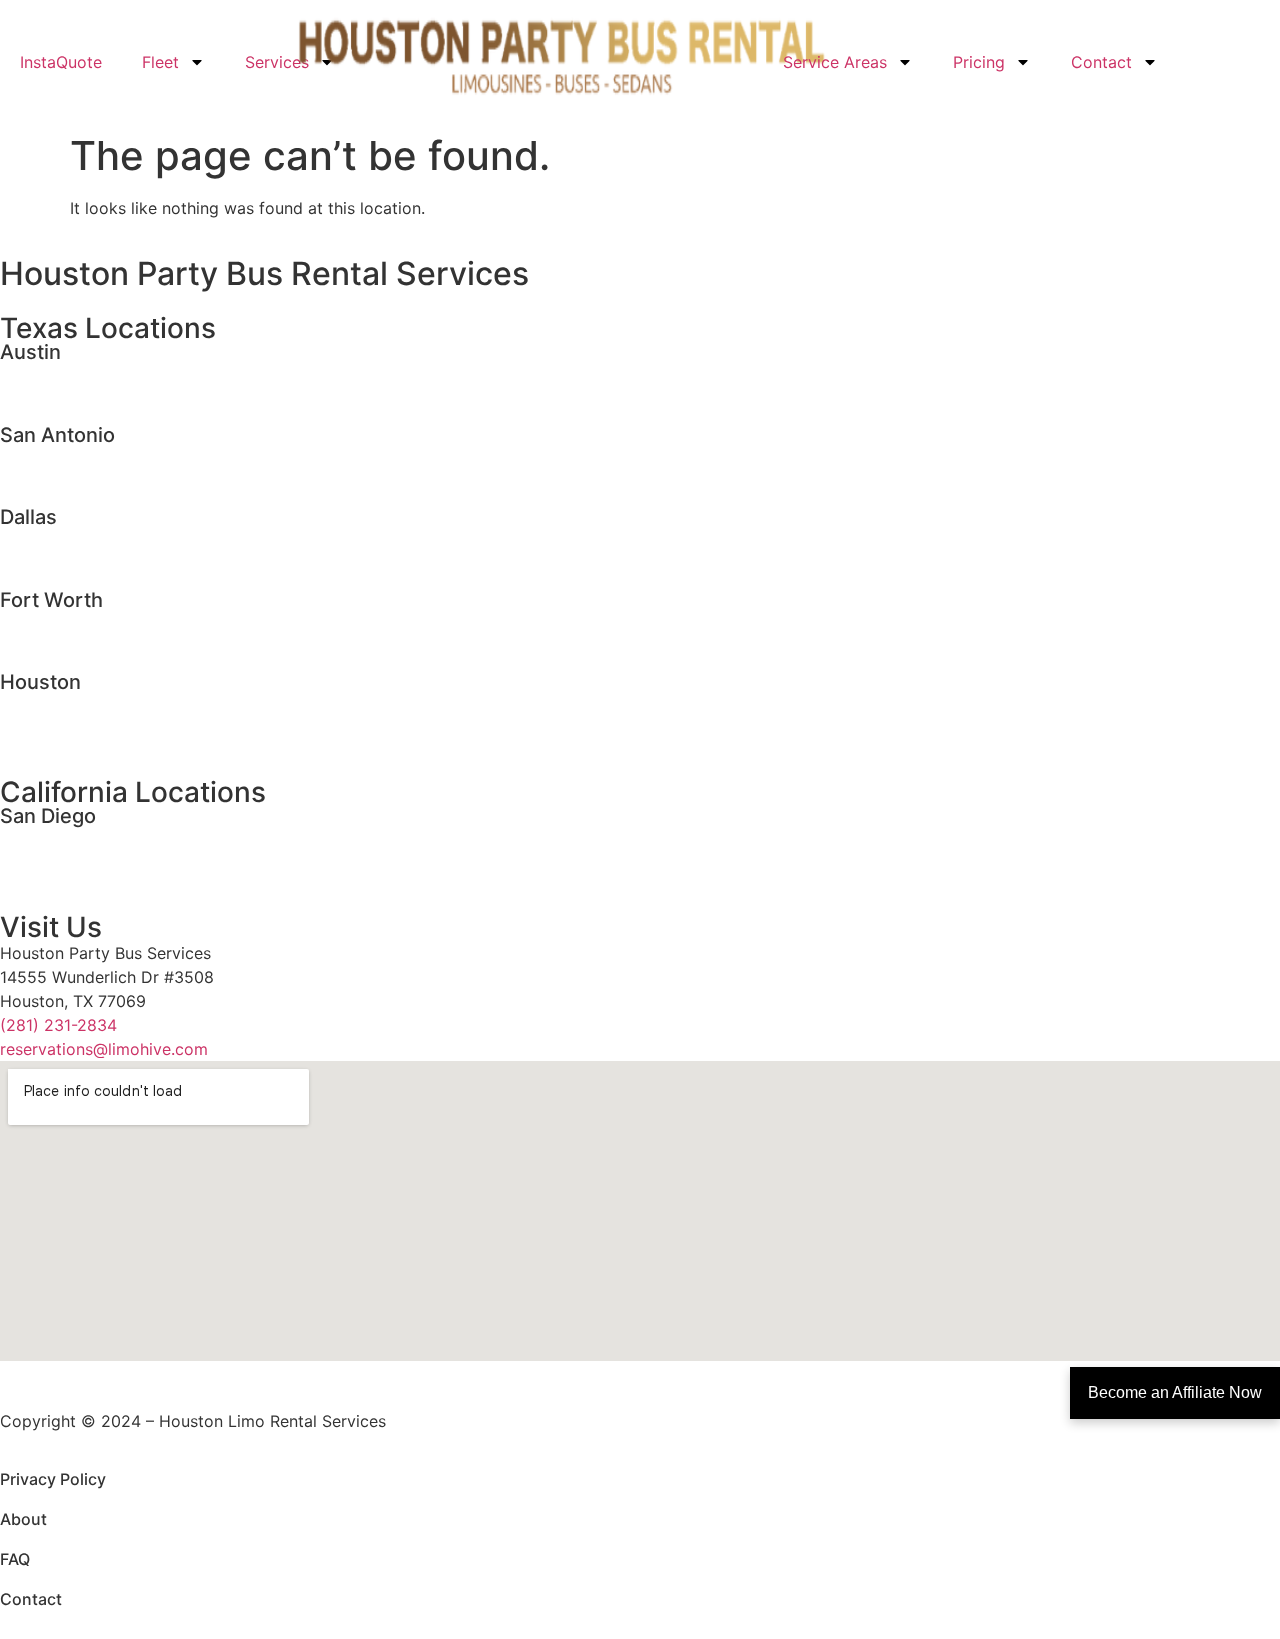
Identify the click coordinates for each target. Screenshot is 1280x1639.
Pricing (979, 62)
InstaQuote (61, 62)
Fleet (160, 62)
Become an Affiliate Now (1175, 1392)
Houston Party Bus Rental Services (264, 273)
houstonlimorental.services (101, 704)
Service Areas (835, 62)
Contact (1101, 62)
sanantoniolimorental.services (112, 457)
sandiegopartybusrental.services (123, 862)
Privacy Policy (53, 1479)
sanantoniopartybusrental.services (130, 481)
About (23, 1519)
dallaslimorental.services (92, 539)
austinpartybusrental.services (111, 398)
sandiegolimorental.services (105, 838)
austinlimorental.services (93, 374)
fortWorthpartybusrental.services (126, 646)
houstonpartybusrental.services (119, 728)
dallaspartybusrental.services (110, 563)
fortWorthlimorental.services (108, 622)
